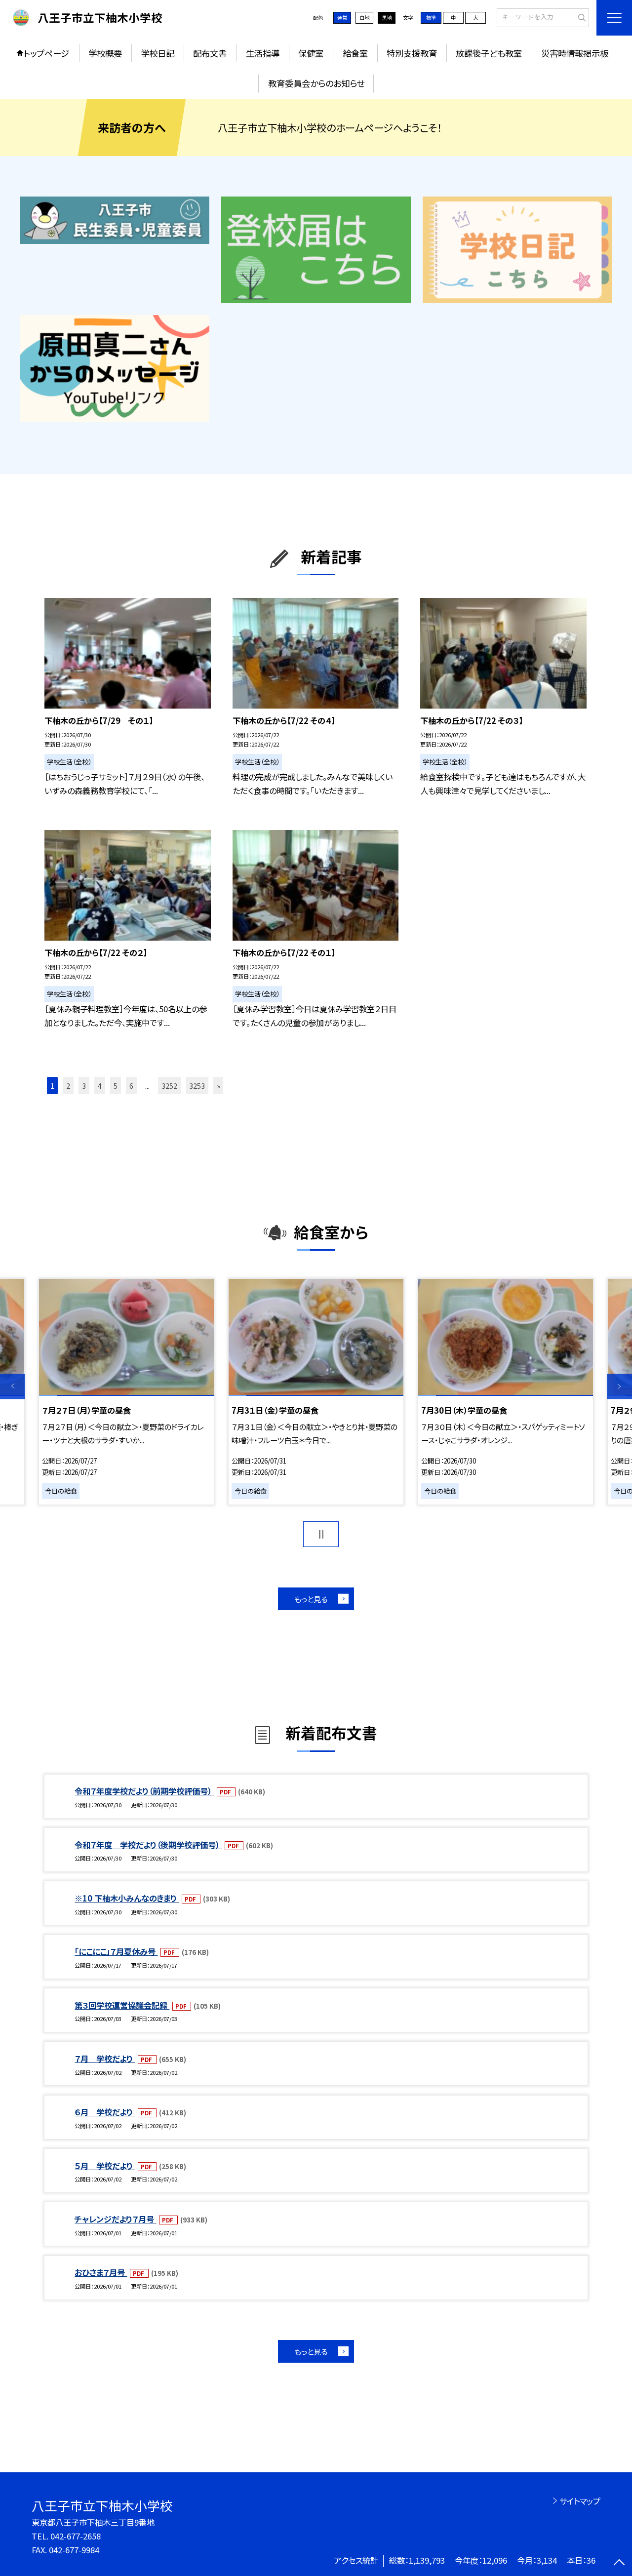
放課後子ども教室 (489, 53)
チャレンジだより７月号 (115, 2219)
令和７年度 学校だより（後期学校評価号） (148, 1845)
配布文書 (210, 53)
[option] (126, 1391)
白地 (364, 18)
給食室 (355, 53)
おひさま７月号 (101, 2272)
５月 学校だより (105, 2166)
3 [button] (84, 1086)
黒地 (387, 18)
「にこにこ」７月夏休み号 (116, 1951)
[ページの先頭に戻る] (619, 2563)
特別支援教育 (412, 53)
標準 (431, 18)
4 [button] (100, 1086)
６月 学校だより (105, 2112)
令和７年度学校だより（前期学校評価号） (144, 1791)
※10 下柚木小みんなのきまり (127, 1898)
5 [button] (116, 1086)
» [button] (218, 1086)
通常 (342, 18)
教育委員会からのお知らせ (316, 83)
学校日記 (158, 53)
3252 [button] (169, 1086)
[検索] (580, 17)
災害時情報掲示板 (575, 53)
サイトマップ (580, 2501)
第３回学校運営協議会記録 (122, 2005)
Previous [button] (13, 1387)
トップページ (46, 53)
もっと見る (311, 1599)
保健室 (311, 53)
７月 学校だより (105, 2059)
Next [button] (619, 1387)
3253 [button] (197, 1086)
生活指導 (263, 53)
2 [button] (68, 1086)
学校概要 (105, 53)
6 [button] (131, 1086)
